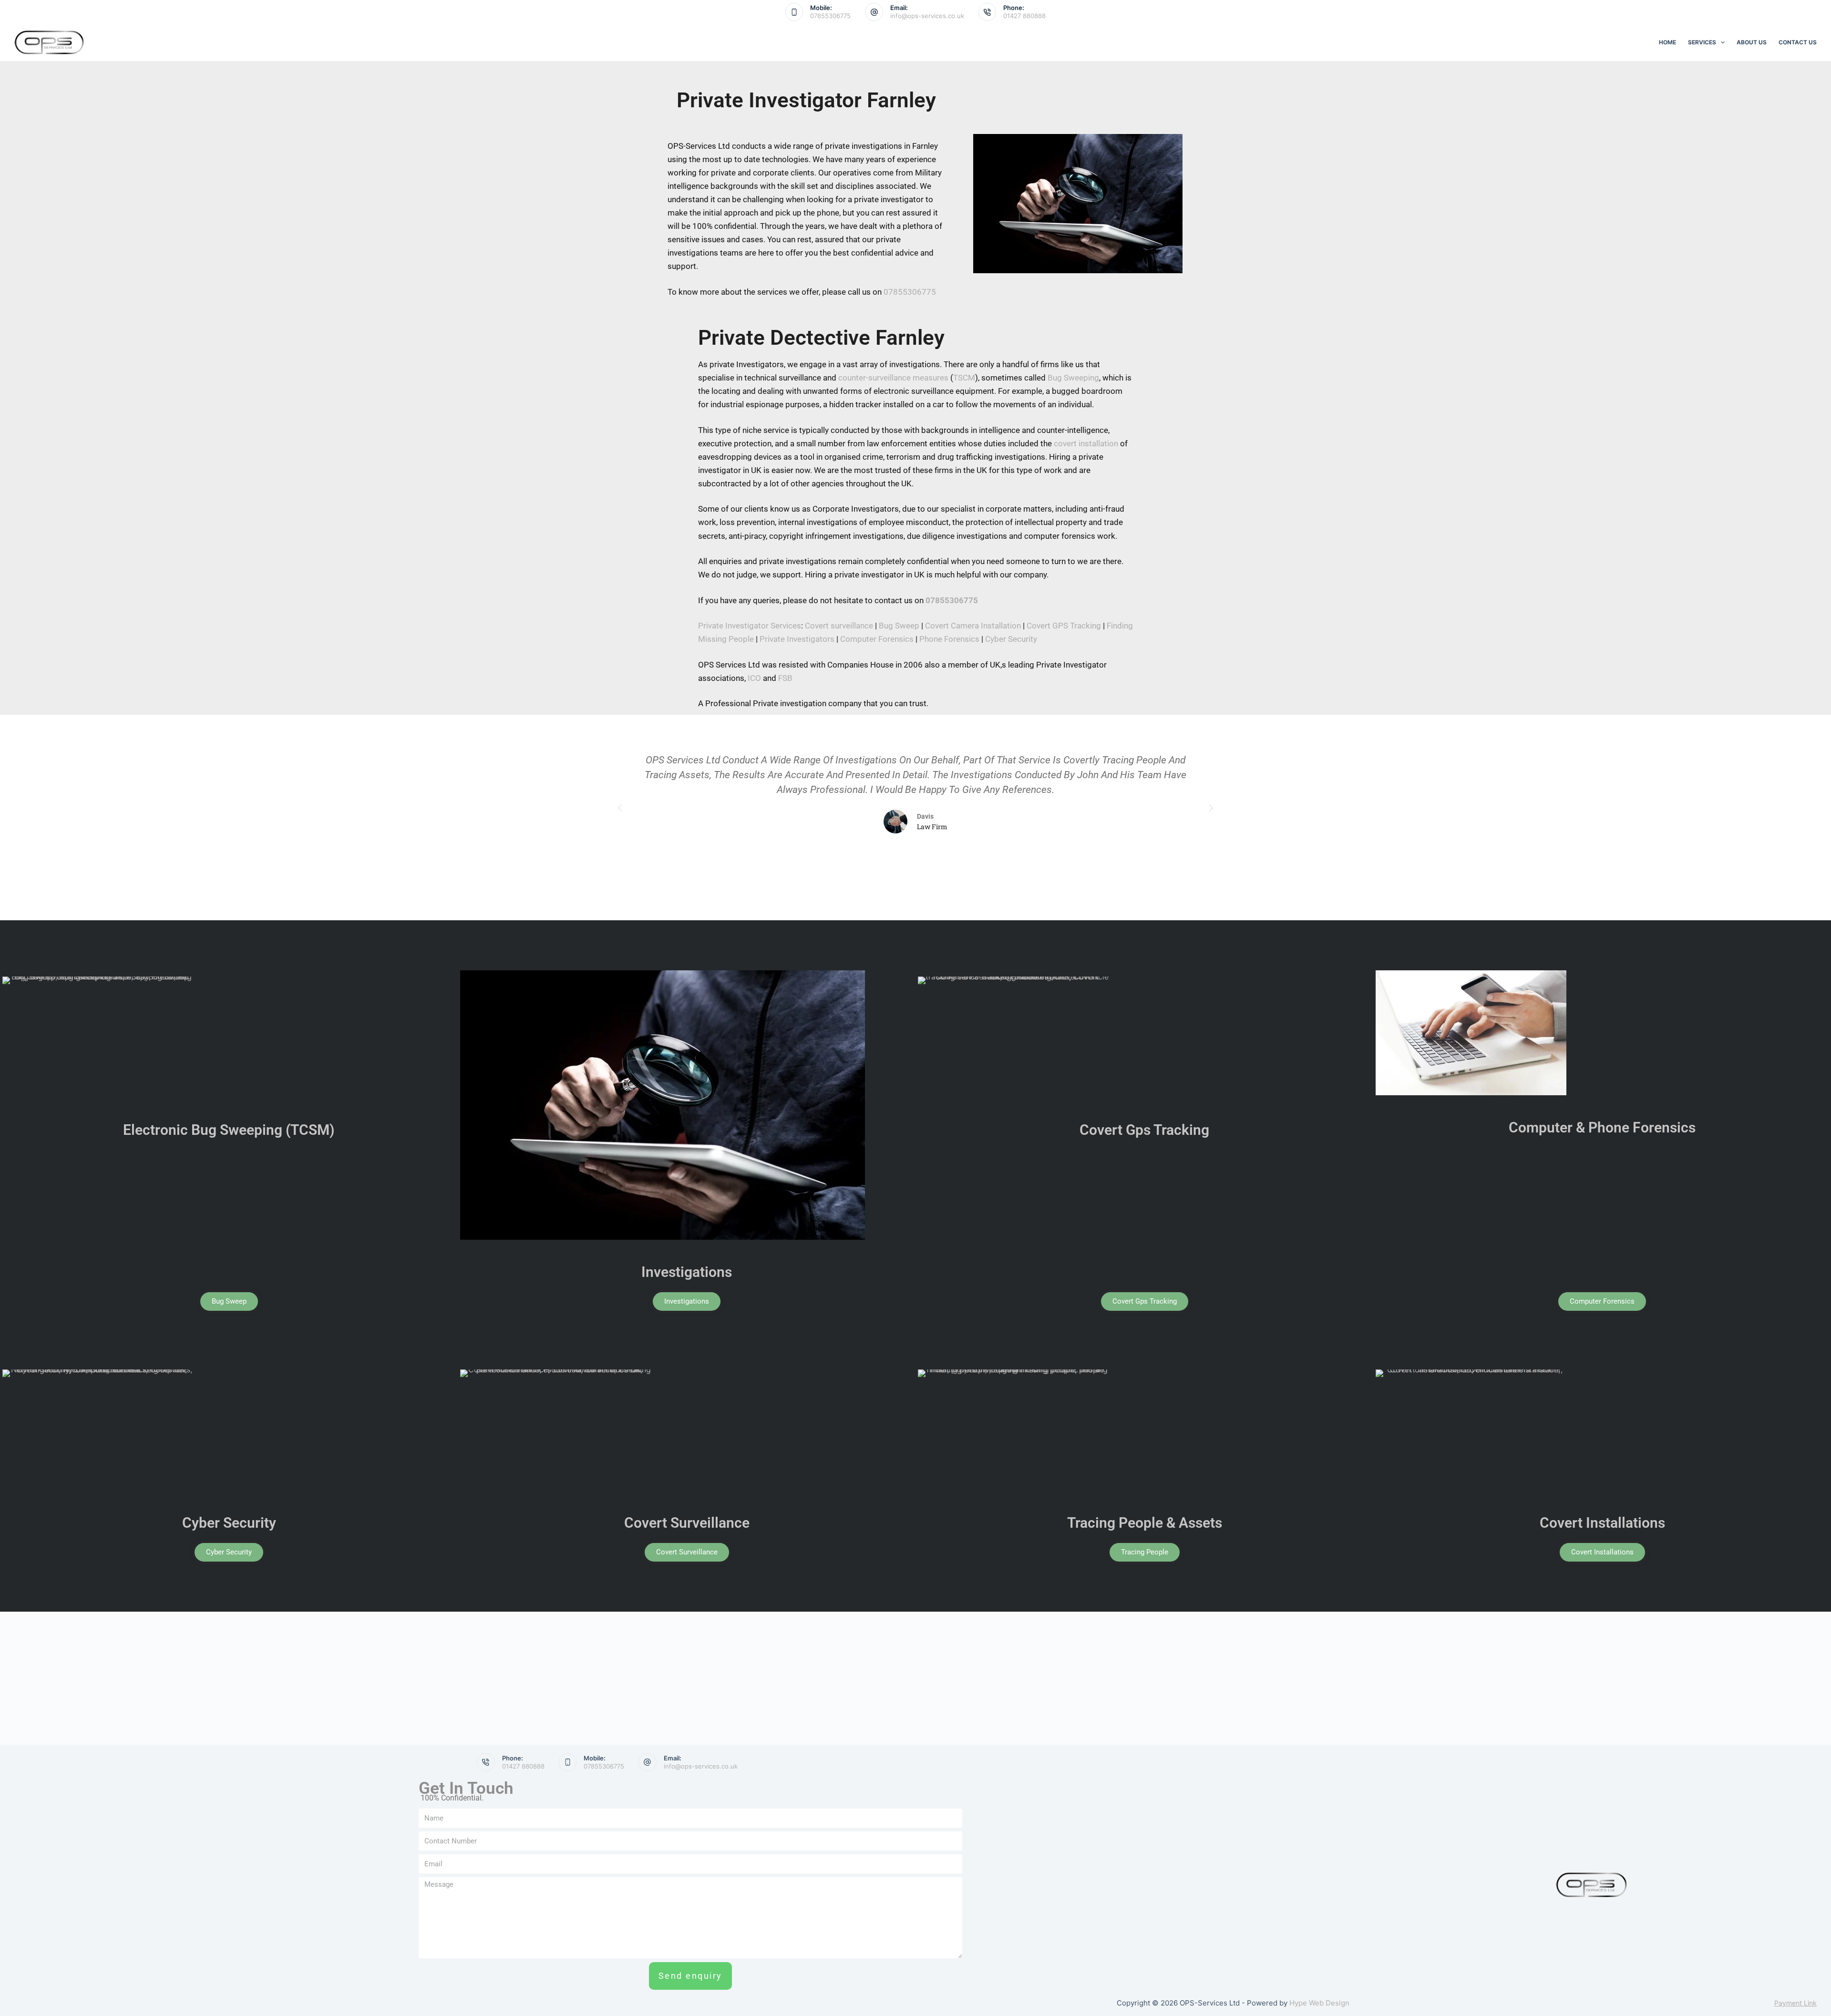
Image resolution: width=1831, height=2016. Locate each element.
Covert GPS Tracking (1064, 626)
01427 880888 (1024, 16)
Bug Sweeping (1073, 378)
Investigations (687, 1272)
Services (1702, 42)
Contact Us (1798, 42)
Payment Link (1795, 2003)
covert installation (1086, 443)
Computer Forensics (877, 639)
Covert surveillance (839, 626)
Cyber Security (1011, 639)
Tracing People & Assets (1145, 1523)
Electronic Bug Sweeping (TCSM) (229, 1130)
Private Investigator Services (750, 626)
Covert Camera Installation (973, 626)
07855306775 (830, 16)
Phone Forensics (949, 639)
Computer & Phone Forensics (1602, 1127)
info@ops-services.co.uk (927, 16)
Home (1667, 42)
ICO (754, 678)
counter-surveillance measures (893, 378)
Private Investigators (797, 639)
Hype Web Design (1319, 2003)
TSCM (964, 378)
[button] (620, 808)
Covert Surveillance (687, 1523)
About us (1752, 42)
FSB (785, 678)
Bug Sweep (899, 626)
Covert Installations (1602, 1523)
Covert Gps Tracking (1144, 1130)
